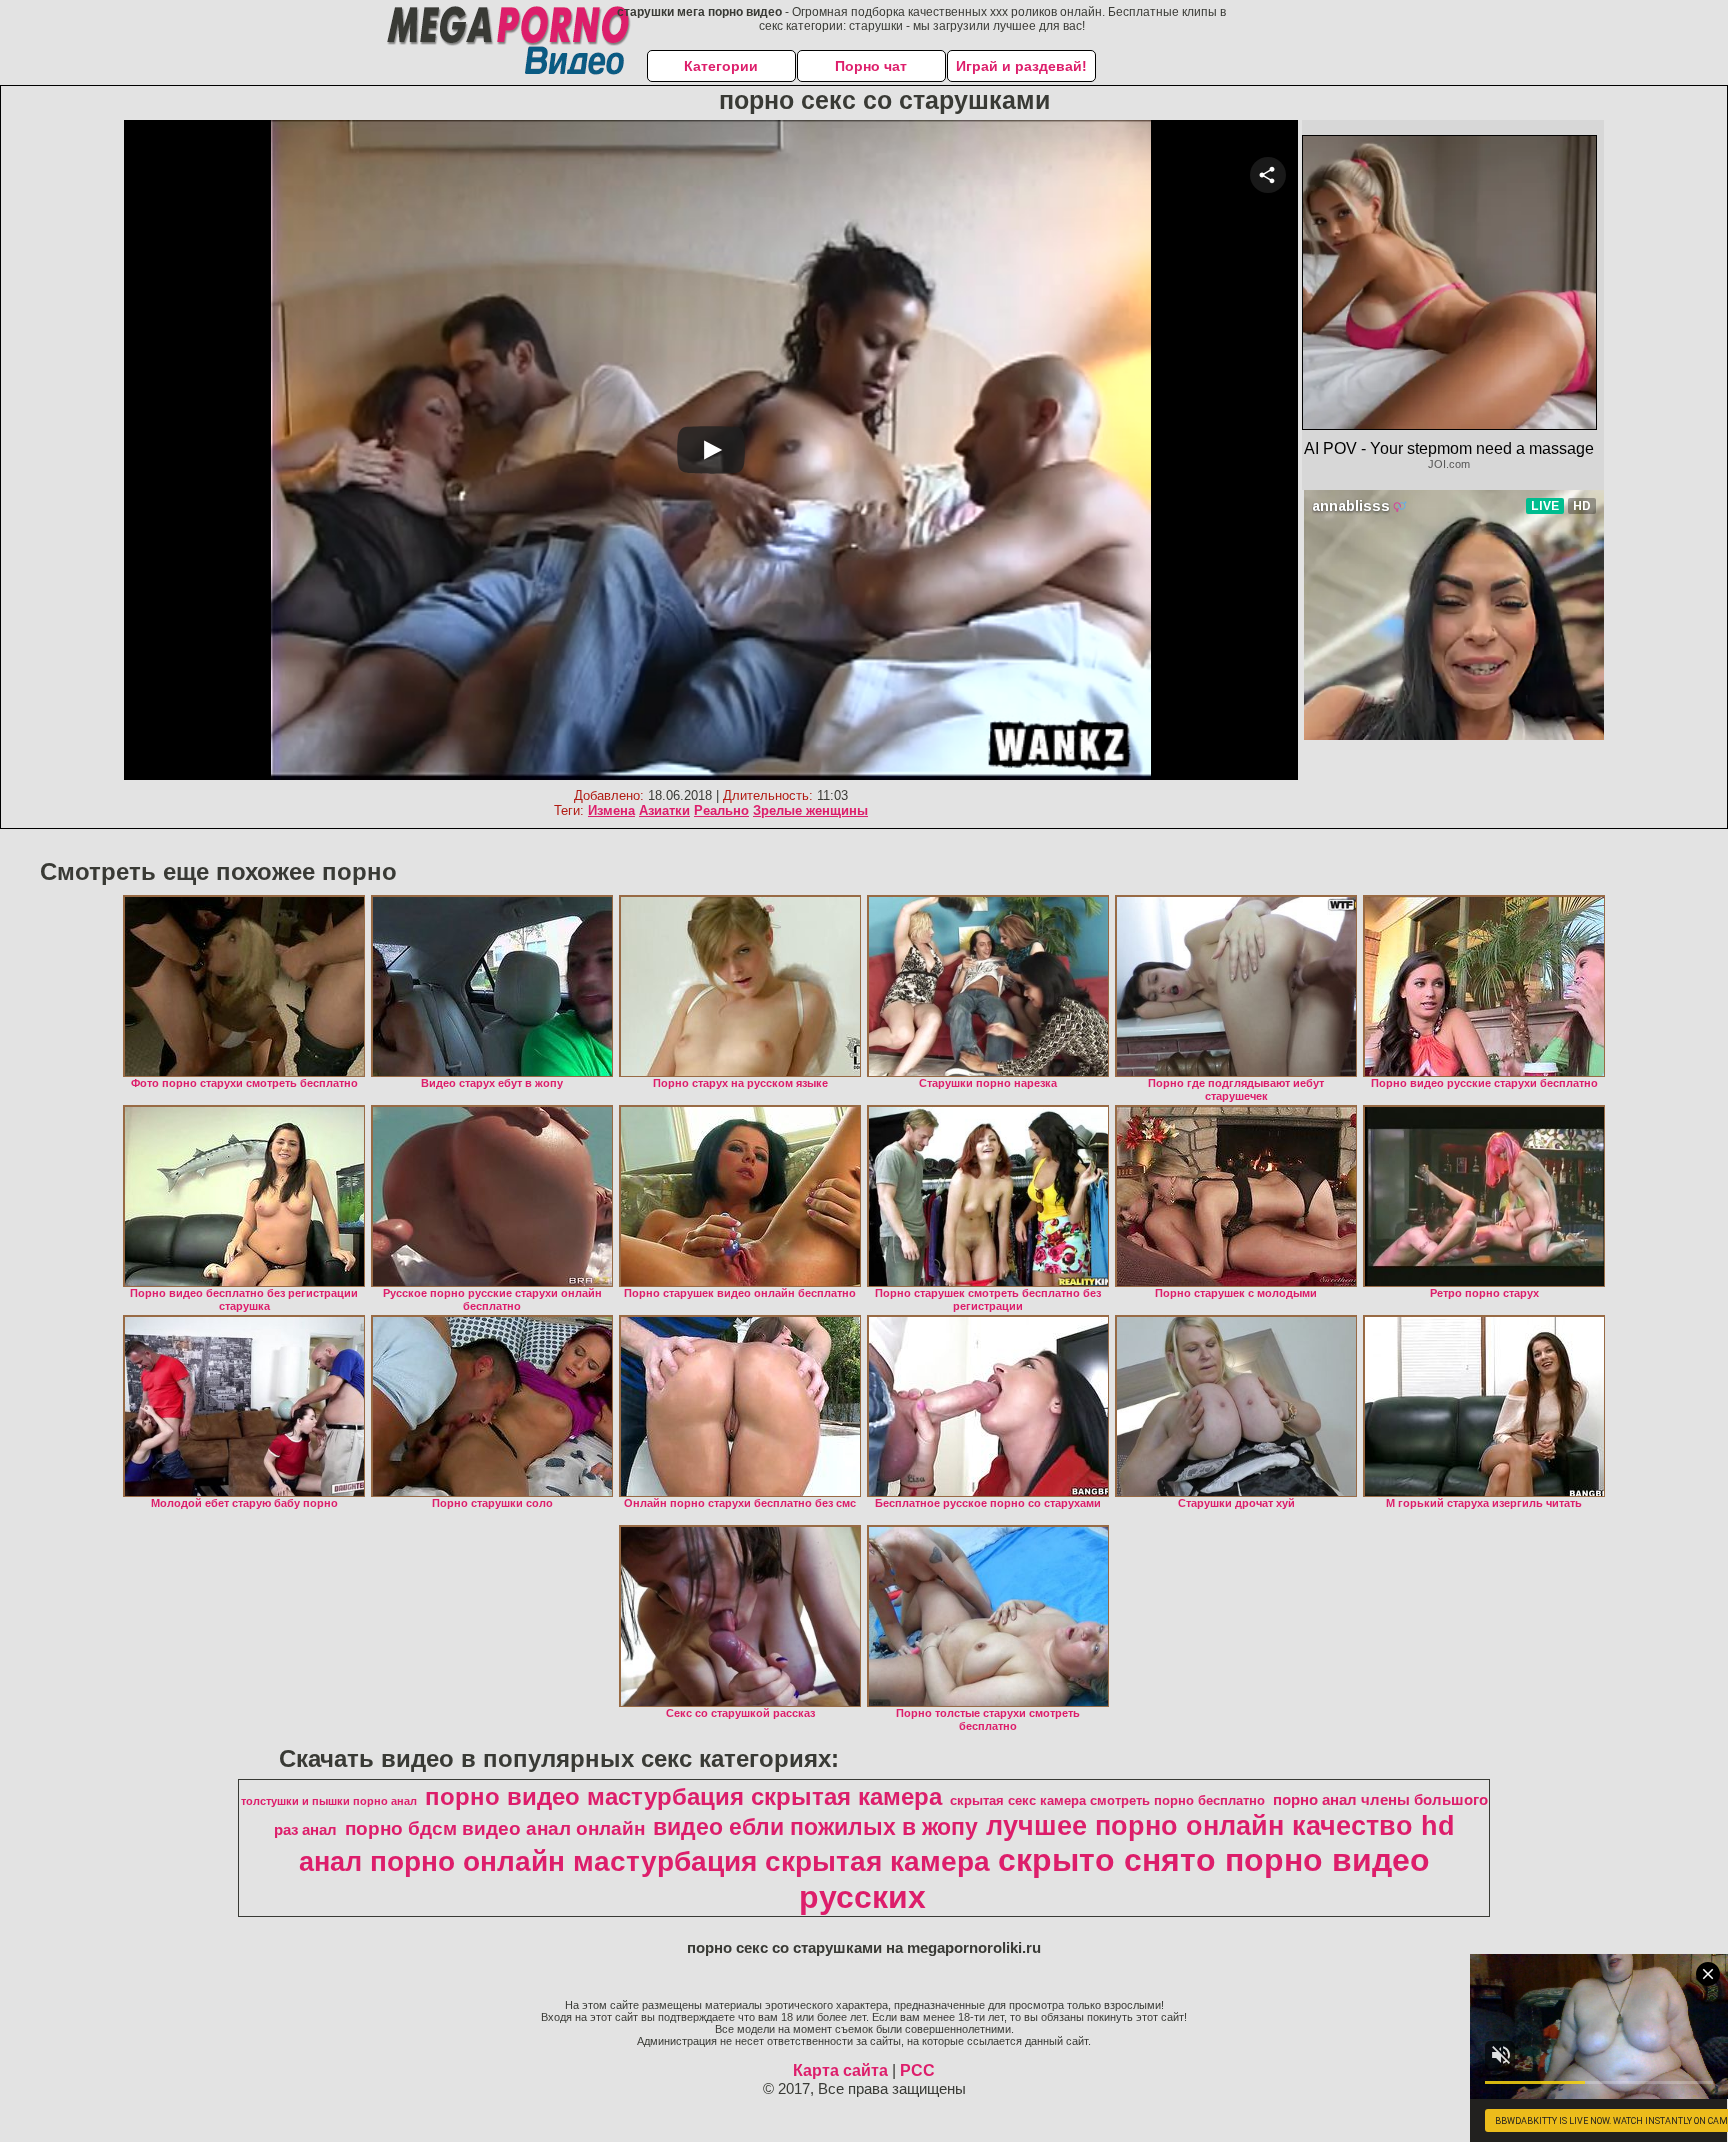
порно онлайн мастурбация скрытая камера (680, 1861)
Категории (721, 66)
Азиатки (664, 810)
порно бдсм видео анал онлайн (495, 1828)
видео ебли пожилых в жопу (815, 1827)
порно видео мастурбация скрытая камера (683, 1796)
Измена (611, 810)
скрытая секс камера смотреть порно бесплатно (1107, 1800)
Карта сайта (840, 2070)
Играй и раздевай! (1021, 66)
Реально (721, 810)
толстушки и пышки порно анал (329, 1801)
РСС (917, 2070)
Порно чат (871, 66)
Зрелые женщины (810, 810)
